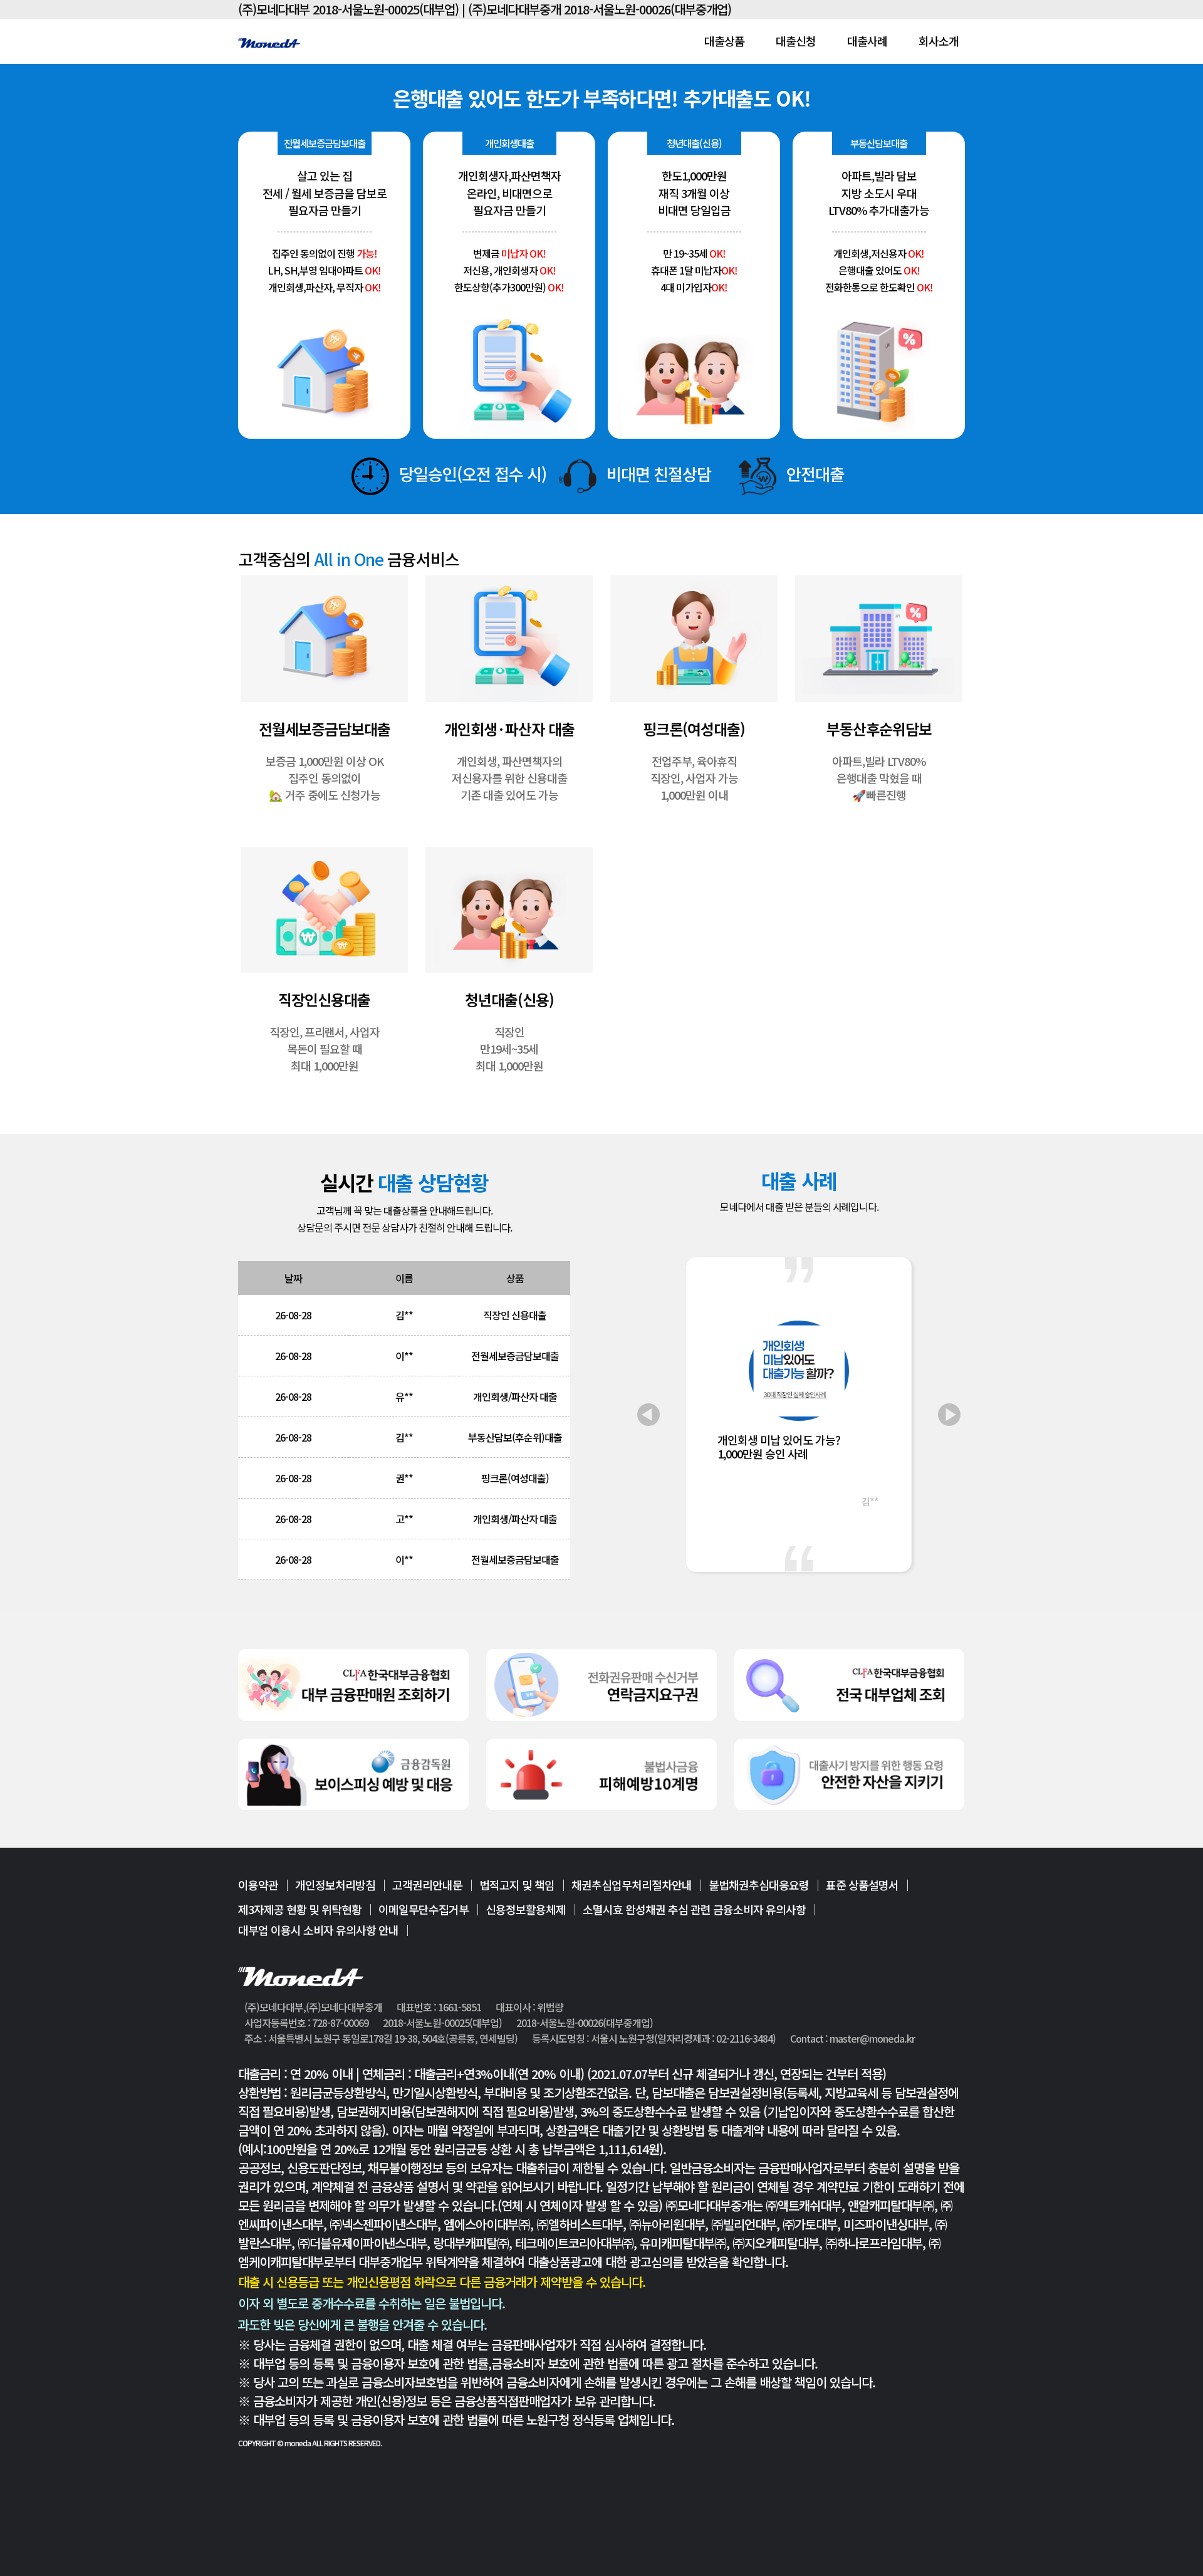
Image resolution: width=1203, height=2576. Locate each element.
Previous (648, 1415)
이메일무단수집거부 (424, 1909)
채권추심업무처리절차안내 (632, 1886)
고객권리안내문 (427, 1886)
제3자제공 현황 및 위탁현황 (300, 1909)
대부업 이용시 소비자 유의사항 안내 (318, 1930)
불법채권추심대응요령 (759, 1886)
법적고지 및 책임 (517, 1886)
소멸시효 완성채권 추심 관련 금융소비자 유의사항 (694, 1909)
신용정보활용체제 (526, 1909)
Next (949, 1415)
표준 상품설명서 (862, 1886)
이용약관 (258, 1886)
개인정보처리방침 (335, 1886)
